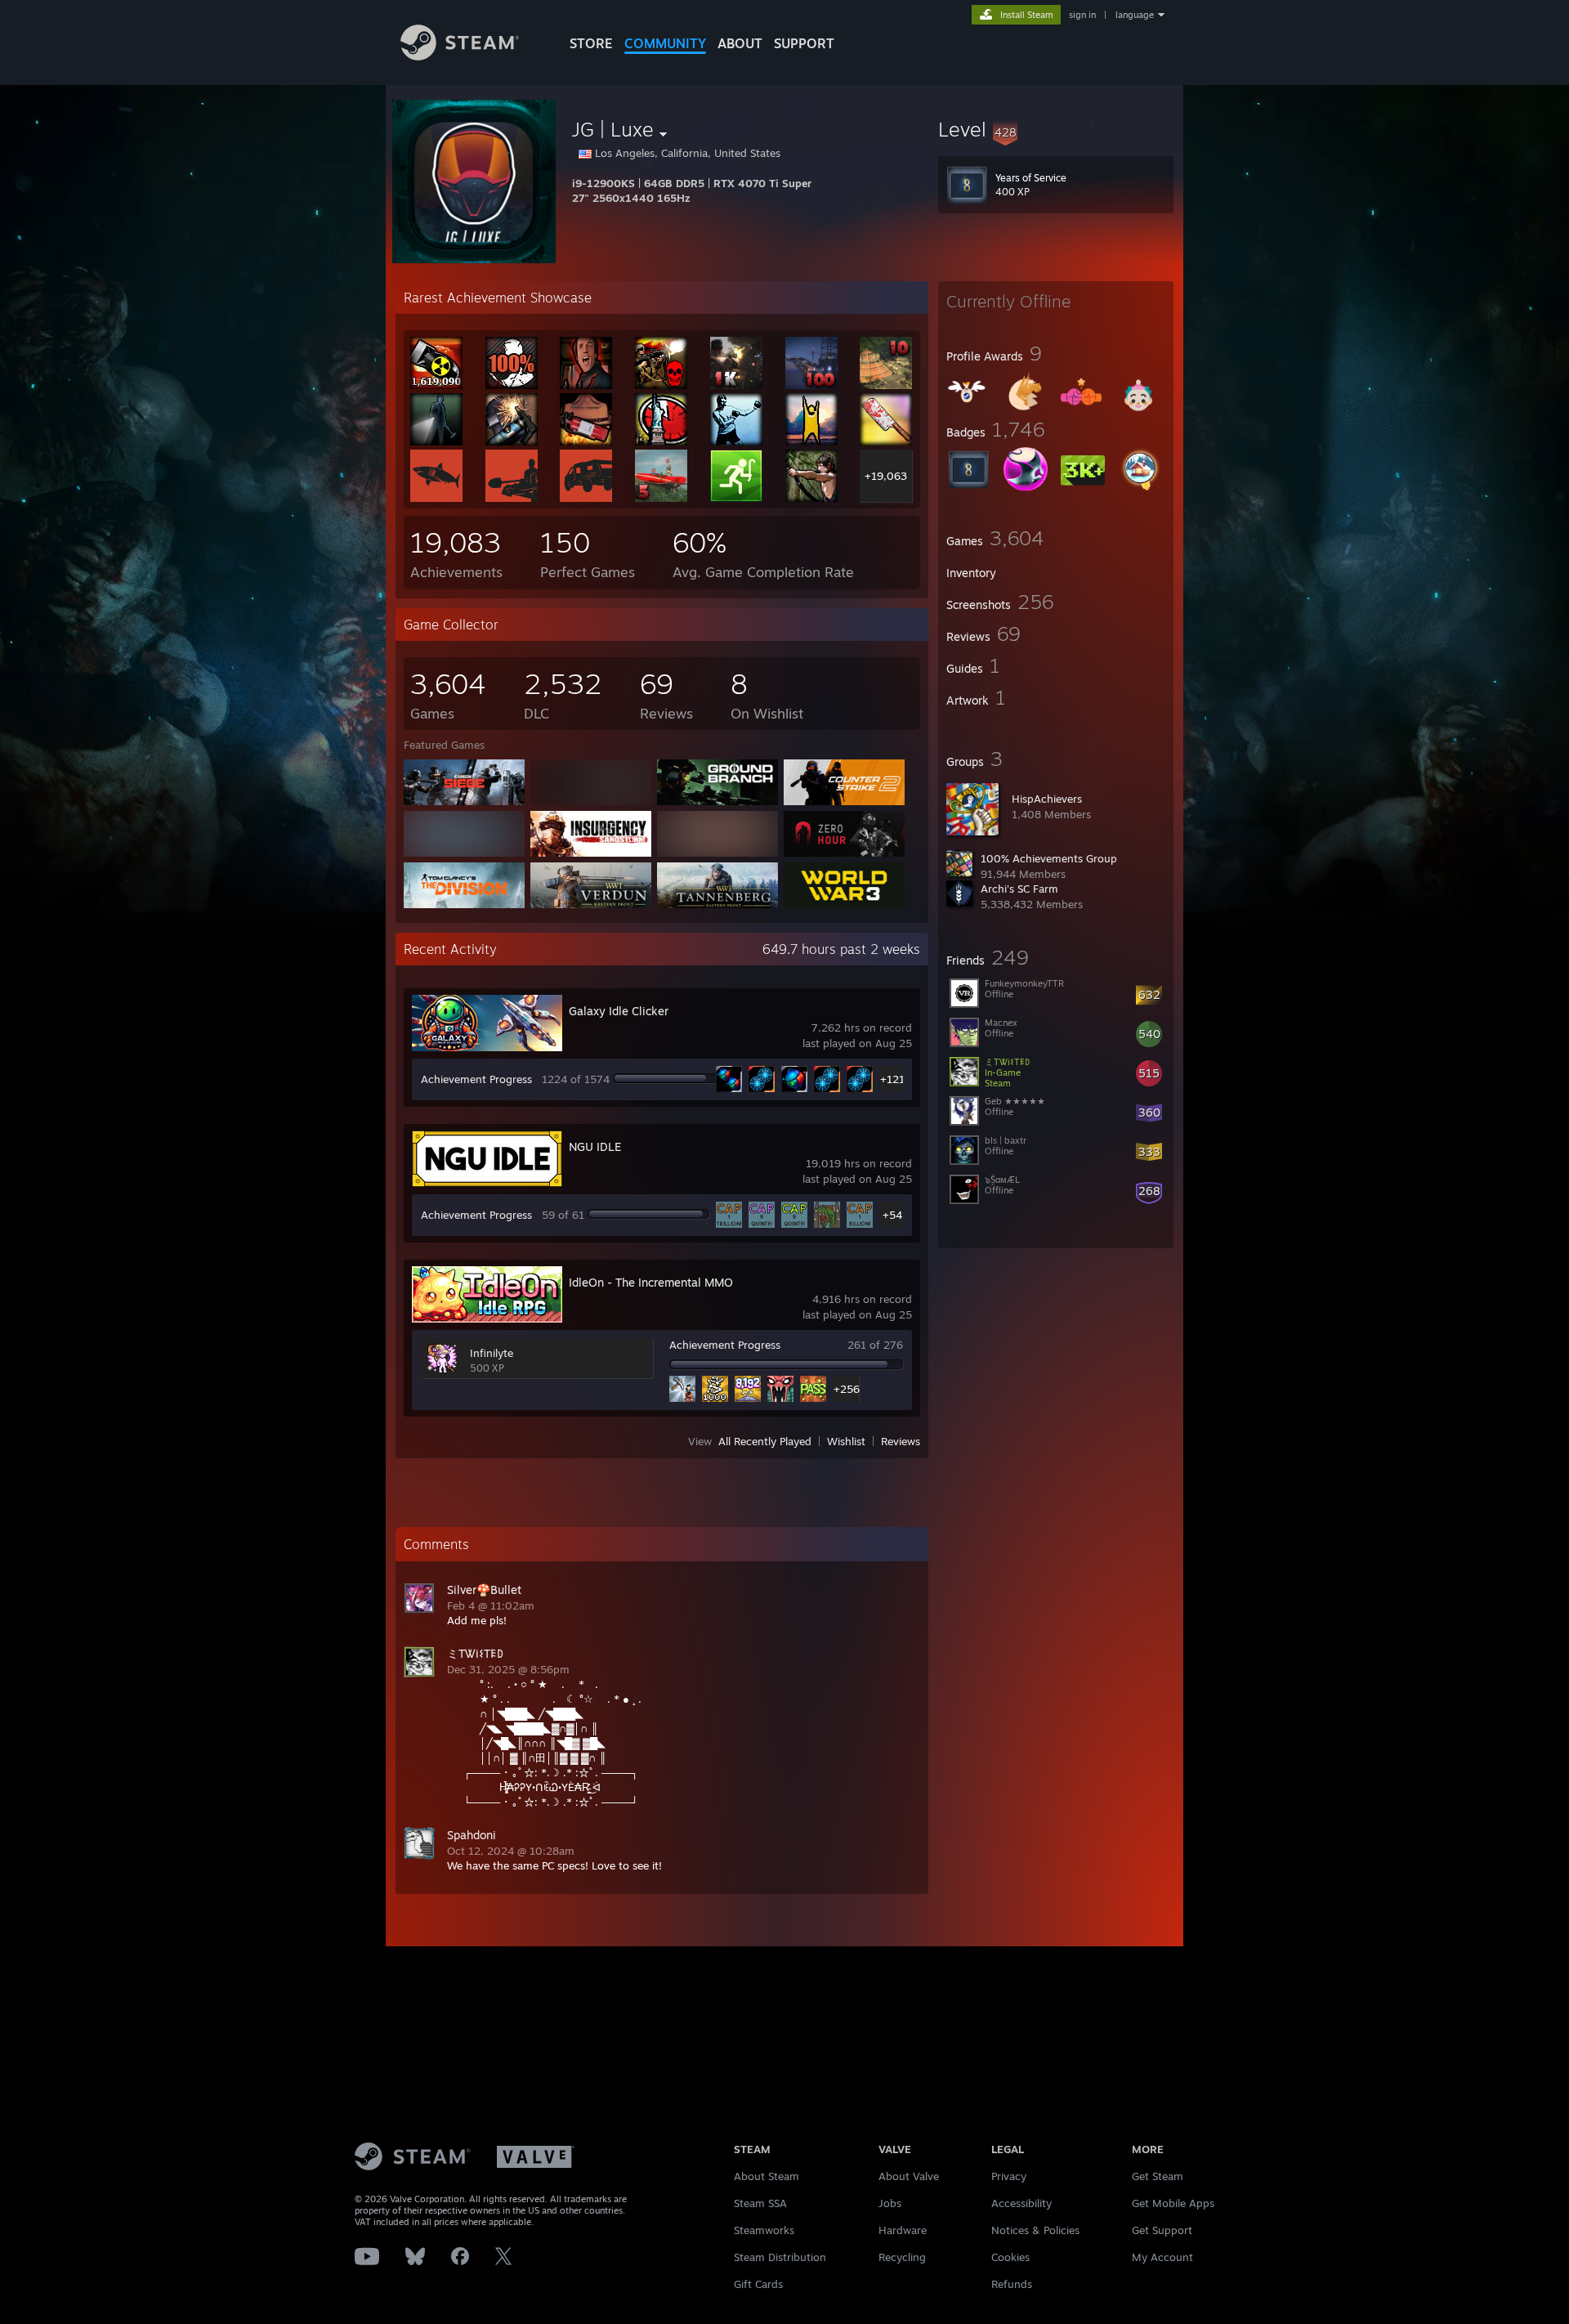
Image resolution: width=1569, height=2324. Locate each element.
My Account (1162, 2257)
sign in (1082, 15)
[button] (1056, 129)
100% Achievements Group (1049, 858)
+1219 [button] (893, 1079)
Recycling (902, 2257)
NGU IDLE (595, 1146)
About (740, 43)
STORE (591, 43)
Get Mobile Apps (1173, 2203)
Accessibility (1021, 2203)
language (1135, 15)
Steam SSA (760, 2203)
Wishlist (846, 1441)
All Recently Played (765, 1441)
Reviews (901, 1441)
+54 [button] (892, 1215)
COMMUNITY (665, 43)
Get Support (1162, 2230)
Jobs (890, 2203)
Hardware (903, 2230)
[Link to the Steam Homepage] (460, 56)
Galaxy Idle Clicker (619, 1011)
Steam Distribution (780, 2257)
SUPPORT (804, 43)
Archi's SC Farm (1019, 889)
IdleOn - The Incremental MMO (651, 1282)
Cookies (1010, 2257)
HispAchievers (1047, 799)
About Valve (909, 2176)
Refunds (1012, 2284)
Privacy (1009, 2176)
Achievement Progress (476, 1079)
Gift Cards (758, 2284)
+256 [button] (846, 1389)
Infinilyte (492, 1353)
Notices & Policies (1035, 2230)
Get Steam (1158, 2176)
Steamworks (764, 2230)
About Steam (767, 2176)
